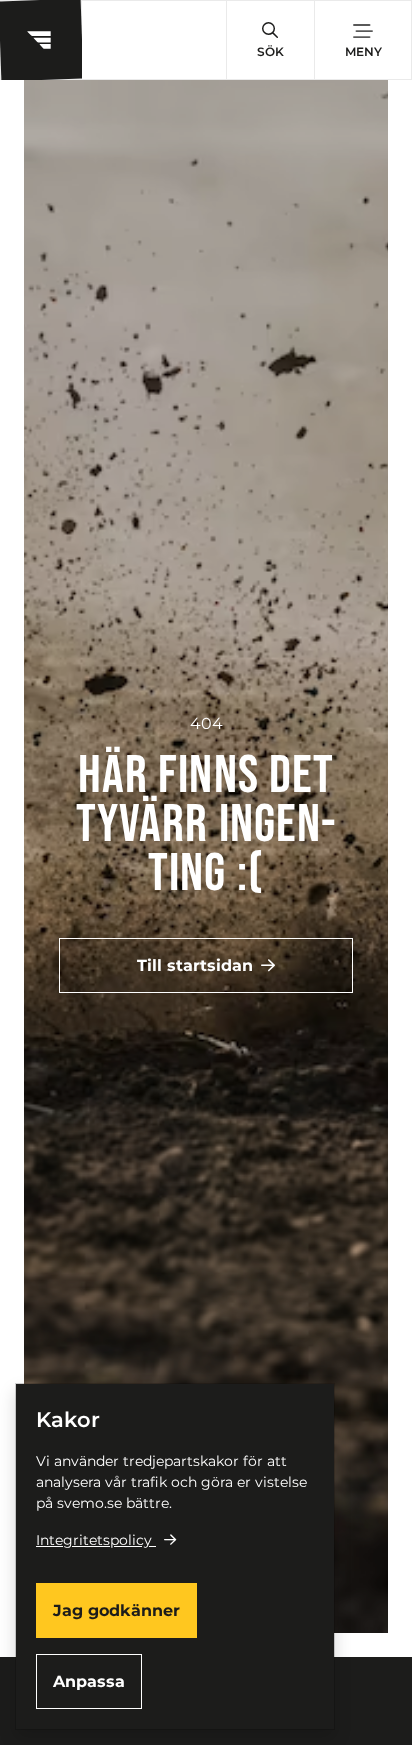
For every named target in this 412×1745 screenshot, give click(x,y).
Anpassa (89, 1681)
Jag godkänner (116, 1610)
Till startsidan (195, 965)
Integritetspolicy (94, 1540)
